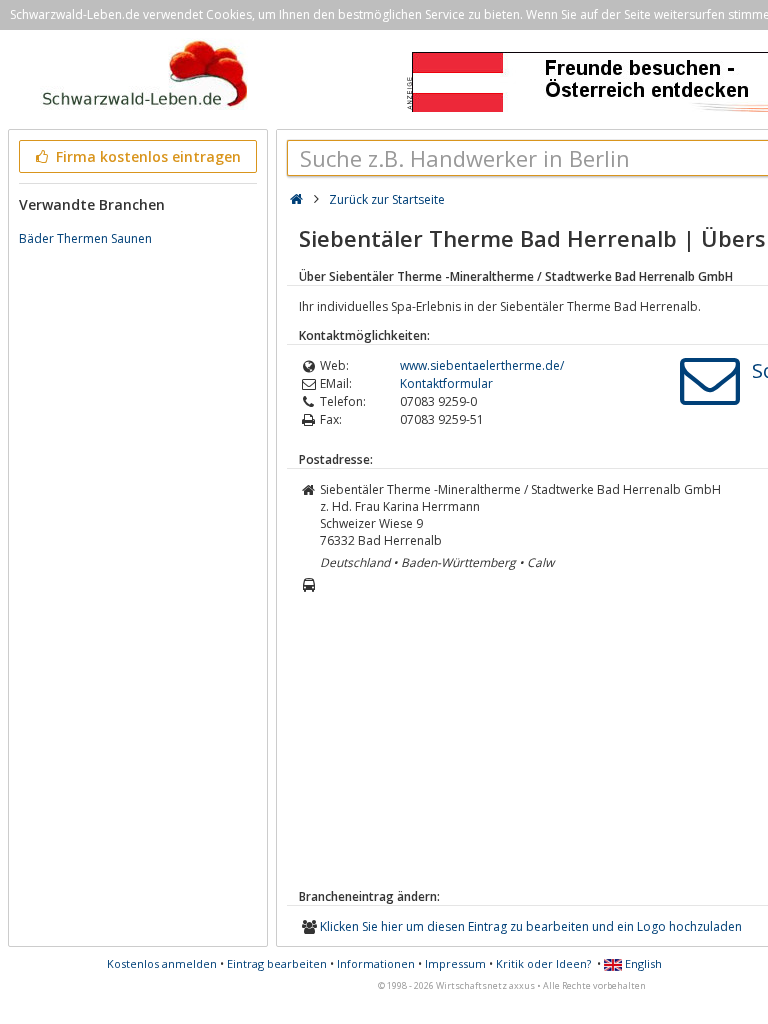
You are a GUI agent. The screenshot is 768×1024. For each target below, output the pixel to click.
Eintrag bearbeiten (277, 963)
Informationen (376, 963)
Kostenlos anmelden (162, 963)
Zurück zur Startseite (387, 199)
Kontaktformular (446, 383)
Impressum (455, 963)
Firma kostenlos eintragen (146, 156)
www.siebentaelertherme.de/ (482, 365)
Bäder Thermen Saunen (85, 238)
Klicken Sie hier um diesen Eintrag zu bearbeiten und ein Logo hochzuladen (531, 926)
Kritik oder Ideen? (543, 963)
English (642, 963)
